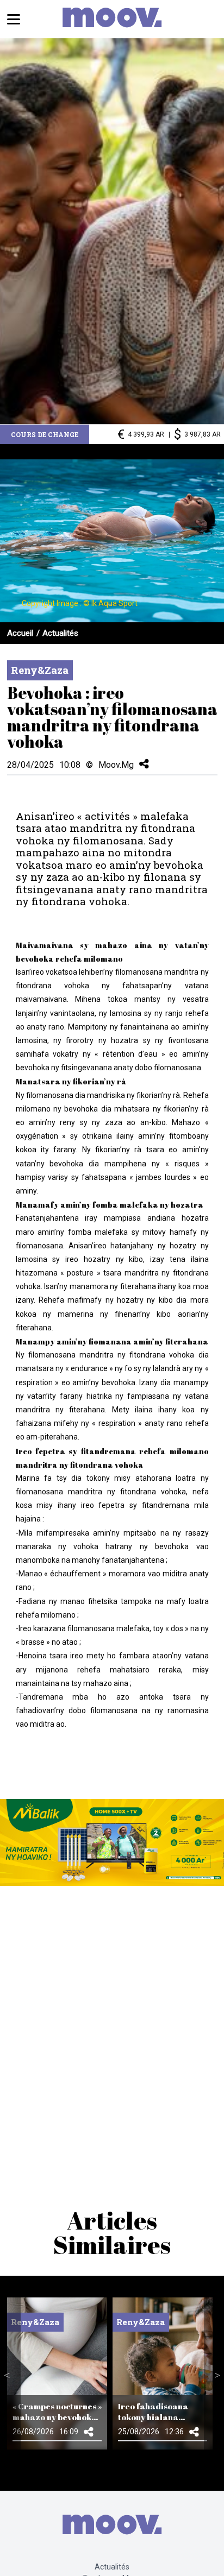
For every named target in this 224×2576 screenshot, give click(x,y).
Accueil (20, 633)
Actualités (60, 633)
